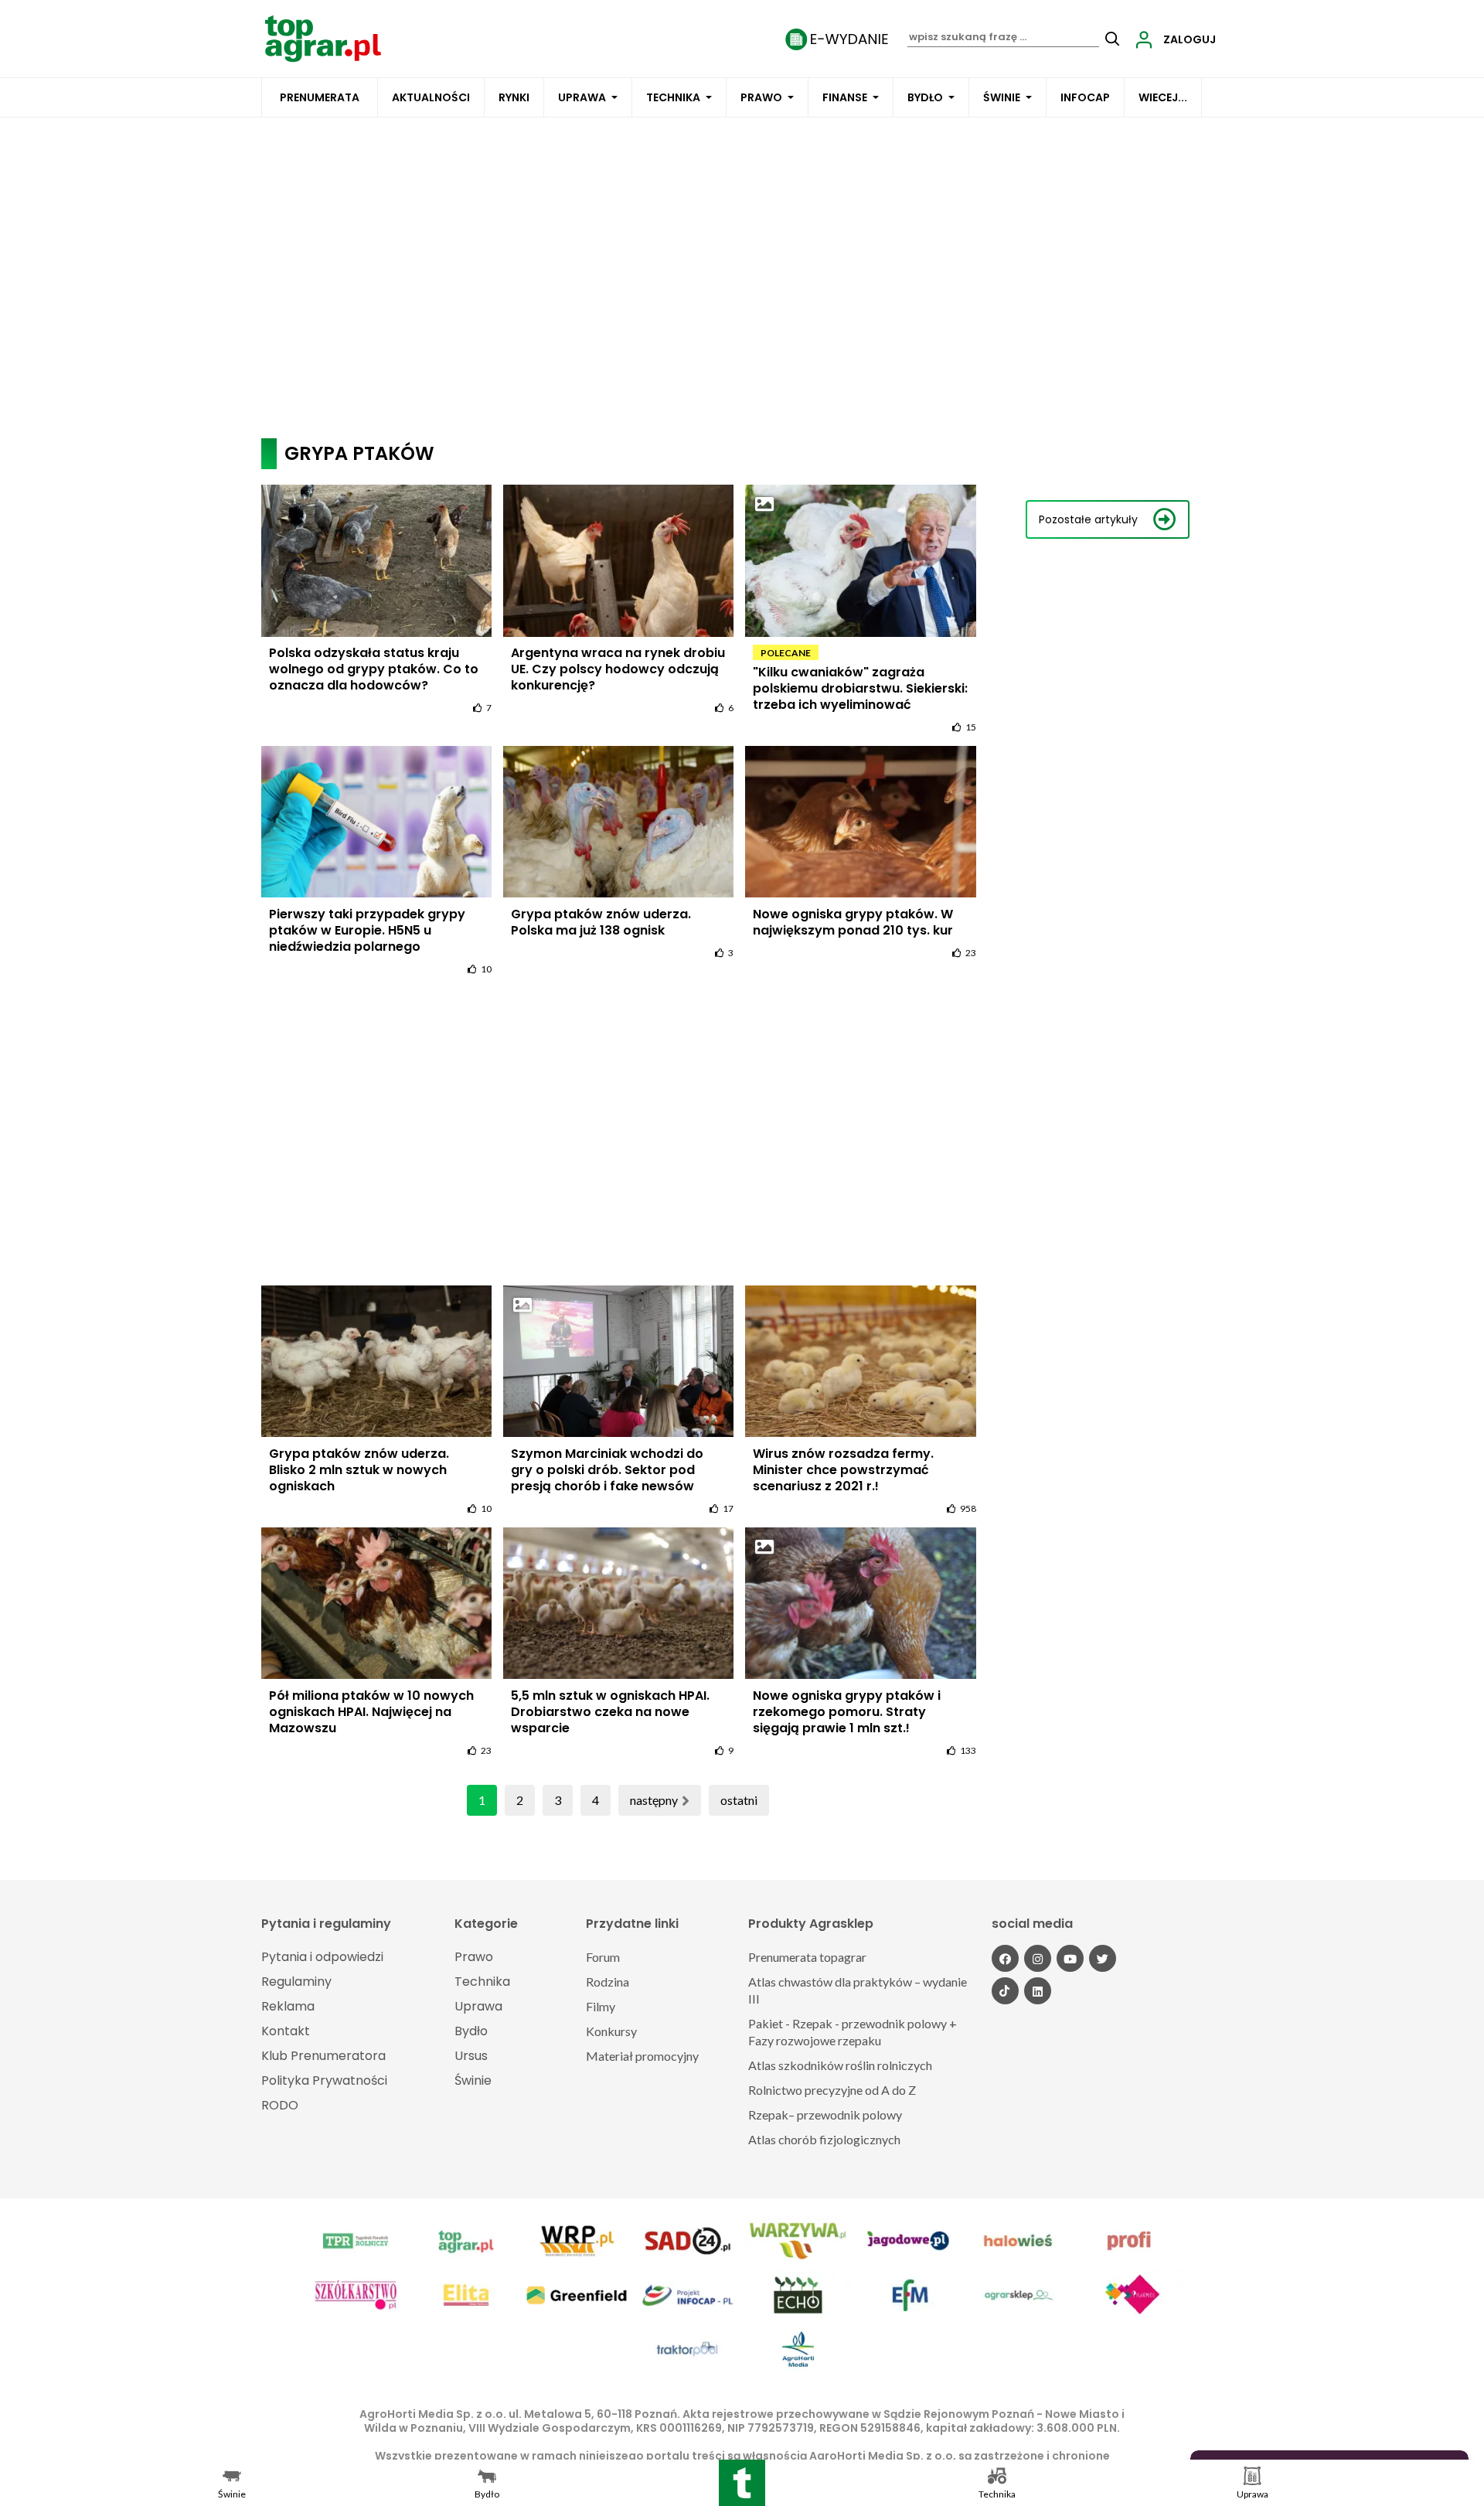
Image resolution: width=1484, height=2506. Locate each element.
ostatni (739, 1800)
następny (654, 1800)
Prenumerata (320, 97)
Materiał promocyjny (642, 2056)
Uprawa (582, 97)
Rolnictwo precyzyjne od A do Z (832, 2090)
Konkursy (611, 2031)
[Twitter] (1103, 1958)
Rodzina (608, 1982)
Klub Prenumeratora (323, 2056)
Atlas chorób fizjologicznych (824, 2139)
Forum (603, 1957)
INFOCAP (1085, 97)
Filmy (601, 2006)
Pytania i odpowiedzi (322, 1957)
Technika (673, 97)
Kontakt (286, 2031)
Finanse (845, 97)
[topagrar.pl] (323, 37)
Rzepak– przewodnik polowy (825, 2114)
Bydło (925, 97)
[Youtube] (1070, 1958)
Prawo (761, 97)
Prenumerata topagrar (807, 1957)
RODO (280, 2105)
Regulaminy (296, 1982)
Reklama (288, 2006)
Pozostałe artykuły (1088, 519)
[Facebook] (1005, 1958)
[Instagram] (1038, 1958)
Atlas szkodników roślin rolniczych (840, 2065)
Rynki (514, 97)
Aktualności (431, 97)
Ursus (471, 2056)
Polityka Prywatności (324, 2080)
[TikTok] (1005, 1991)
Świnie (1002, 97)
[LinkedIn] (1038, 1991)
